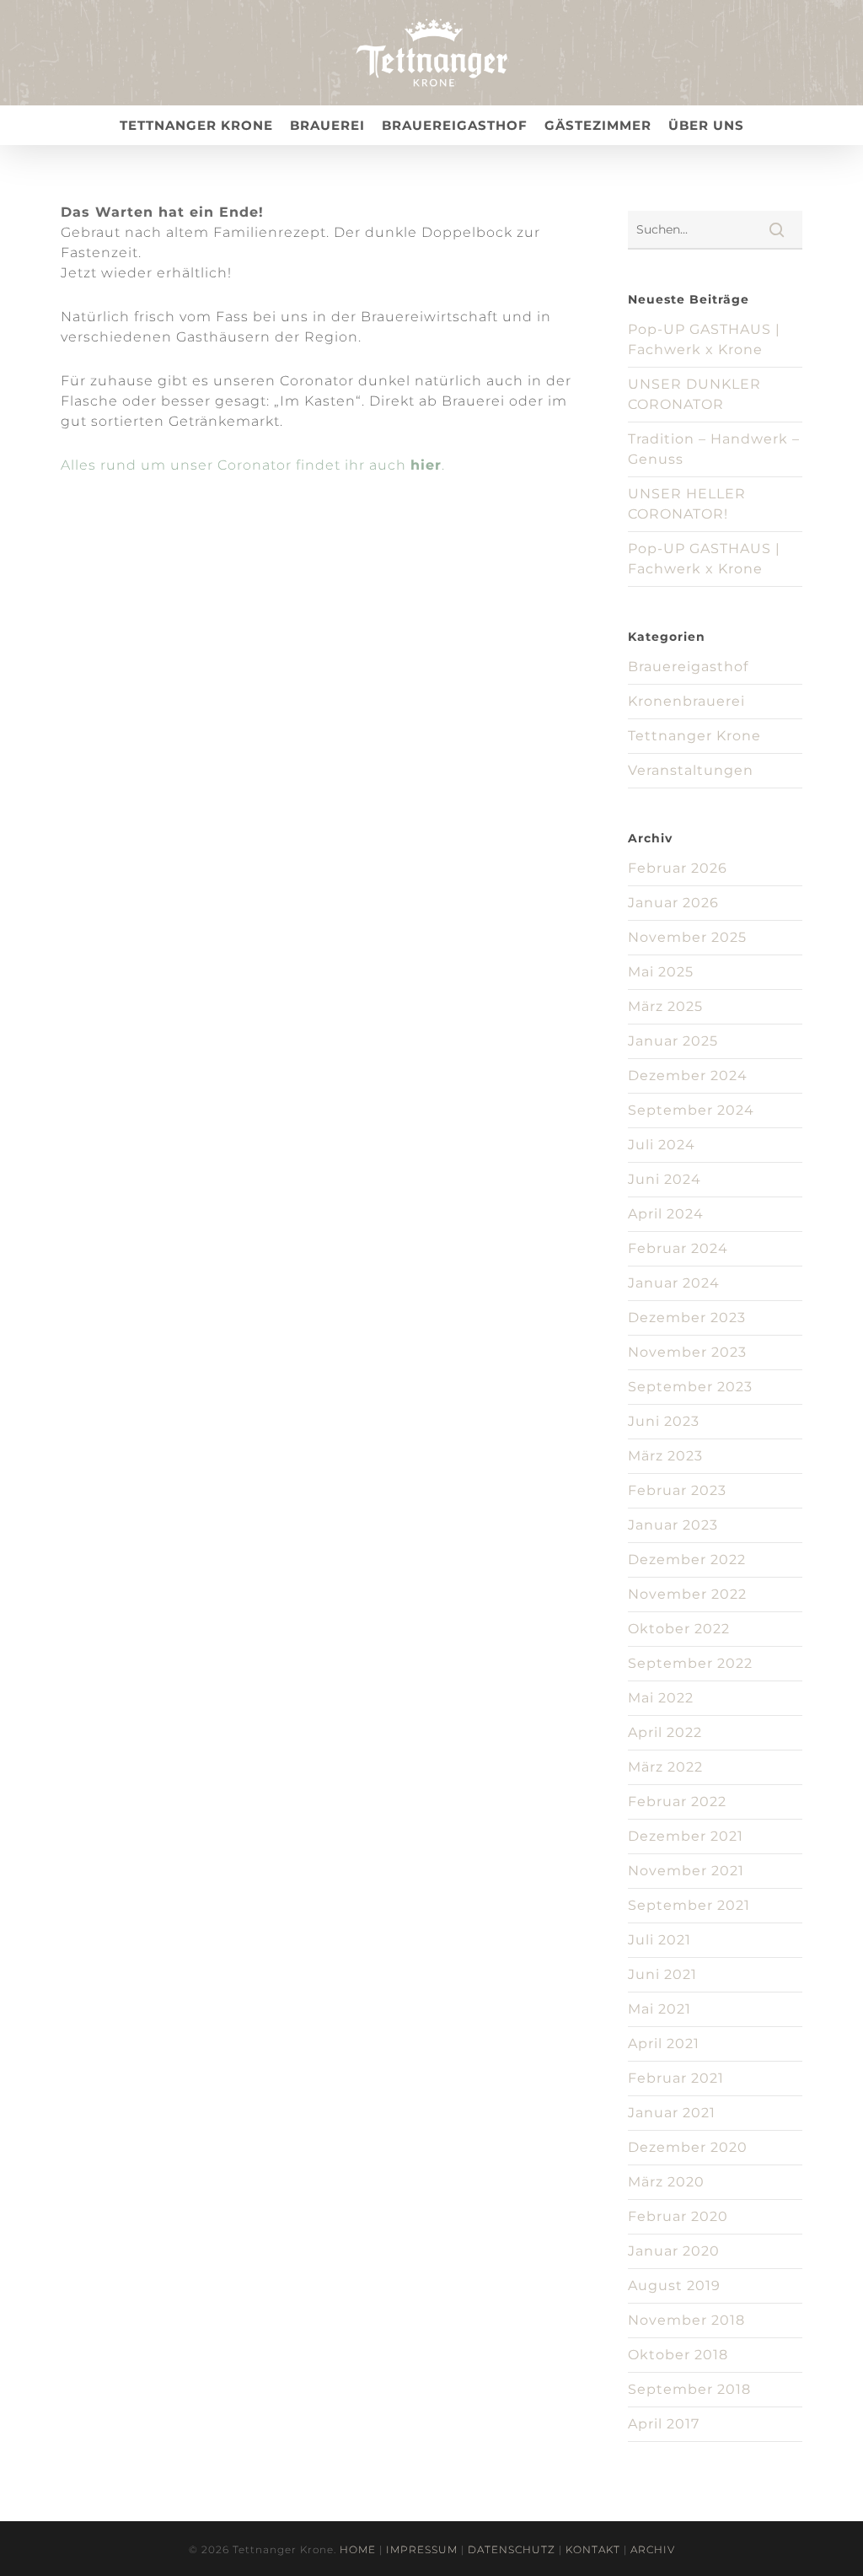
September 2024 (691, 1110)
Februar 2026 (678, 868)
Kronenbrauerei (686, 701)
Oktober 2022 (679, 1629)
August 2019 (674, 2286)
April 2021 (664, 2044)
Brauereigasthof (688, 667)
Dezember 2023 (687, 1318)
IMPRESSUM (422, 2549)
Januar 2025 (673, 1041)
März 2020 (666, 2182)
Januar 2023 (673, 1525)
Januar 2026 (673, 903)
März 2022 (665, 1767)
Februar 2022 (677, 1802)
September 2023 (690, 1387)
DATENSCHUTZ (512, 2549)
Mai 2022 (661, 1698)
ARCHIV (653, 2549)
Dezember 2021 (686, 1836)
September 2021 (689, 1905)
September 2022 (690, 1663)
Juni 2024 (665, 1179)
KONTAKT (593, 2549)
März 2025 (665, 1006)
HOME (358, 2549)
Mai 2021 (659, 2009)
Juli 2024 (662, 1145)
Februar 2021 (676, 2078)
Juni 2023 (664, 1421)
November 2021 (686, 1871)
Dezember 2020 (688, 2147)
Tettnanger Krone (694, 736)
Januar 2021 (672, 2113)
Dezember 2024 (688, 1076)
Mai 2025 (661, 972)
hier (426, 465)
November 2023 (687, 1352)
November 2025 (687, 937)
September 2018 (689, 2389)
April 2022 (665, 1732)
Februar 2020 (678, 2216)
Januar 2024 (674, 1283)
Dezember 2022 (687, 1560)
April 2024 (666, 1214)
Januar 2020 (674, 2251)
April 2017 (664, 2424)
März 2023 (665, 1456)
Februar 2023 (677, 1490)
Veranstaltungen (691, 770)
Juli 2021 (659, 1940)
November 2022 (687, 1594)
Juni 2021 (662, 1974)
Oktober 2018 (678, 2355)
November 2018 (686, 2320)
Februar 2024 (678, 1248)
